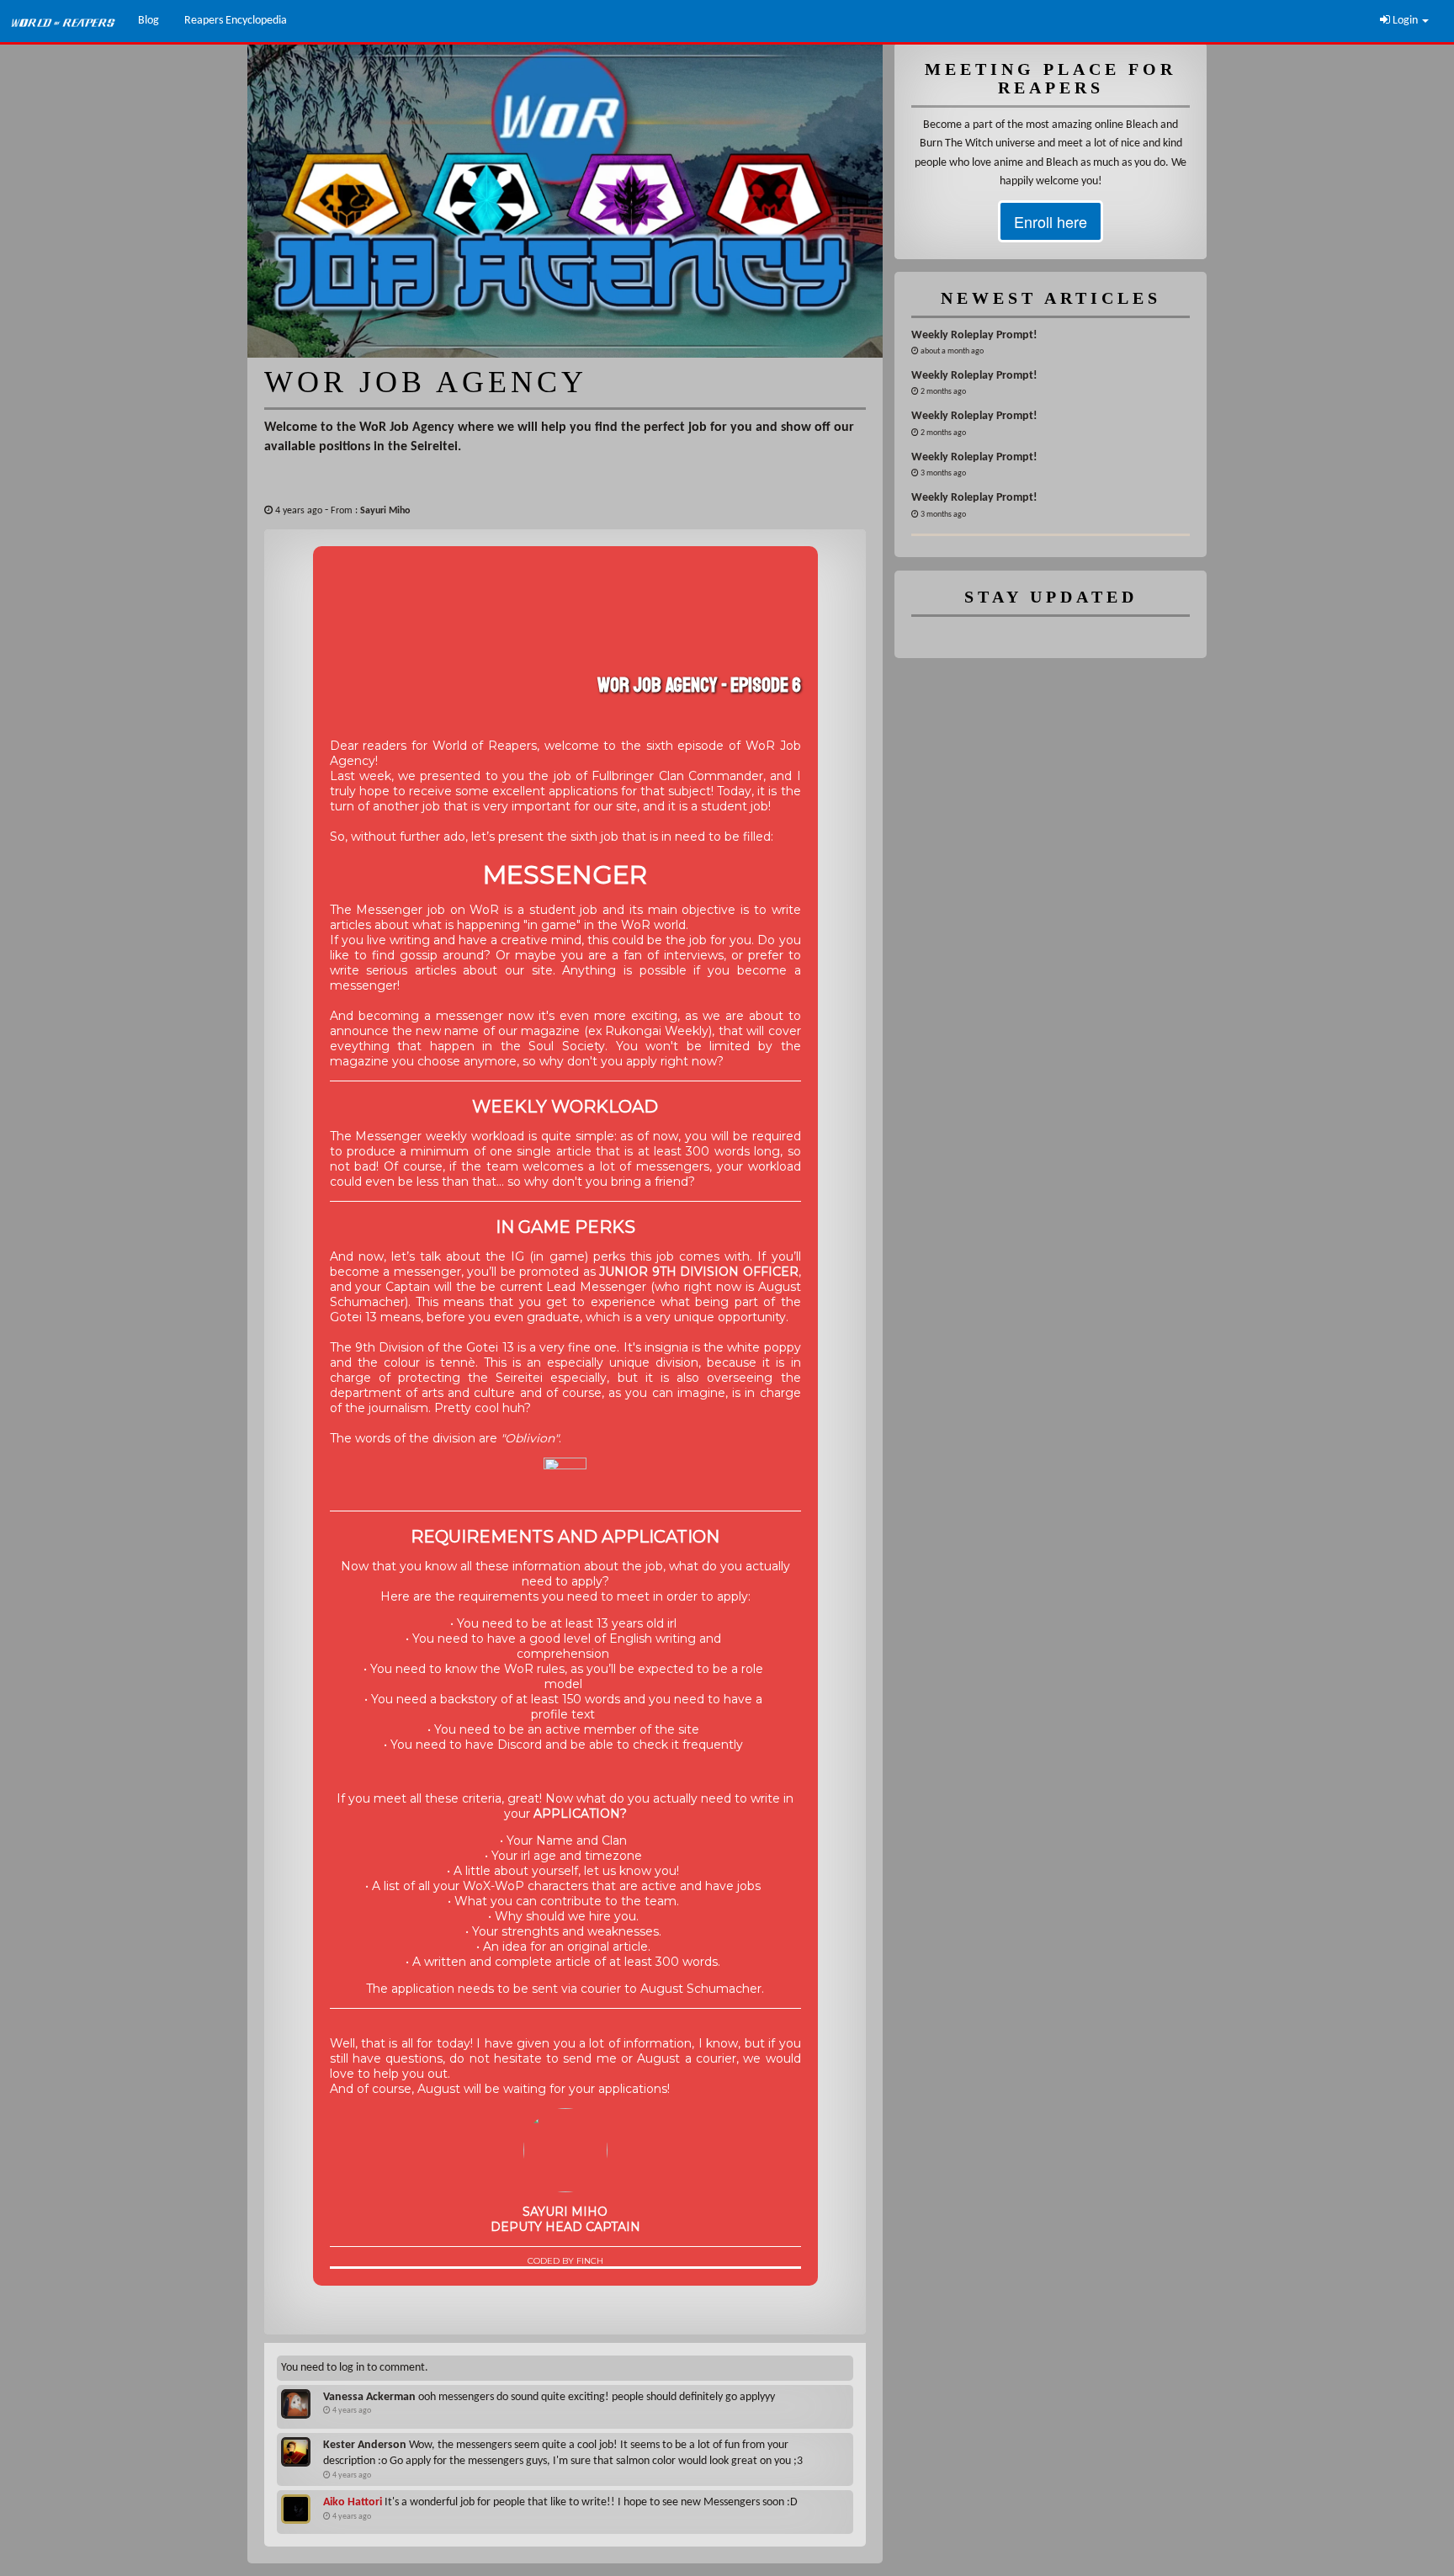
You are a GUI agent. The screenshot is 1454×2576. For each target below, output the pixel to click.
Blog (149, 21)
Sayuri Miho (385, 511)
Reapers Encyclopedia (236, 21)
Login (1405, 21)
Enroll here (1051, 221)
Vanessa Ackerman (369, 2397)
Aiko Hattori (353, 2502)
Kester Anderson (365, 2445)
